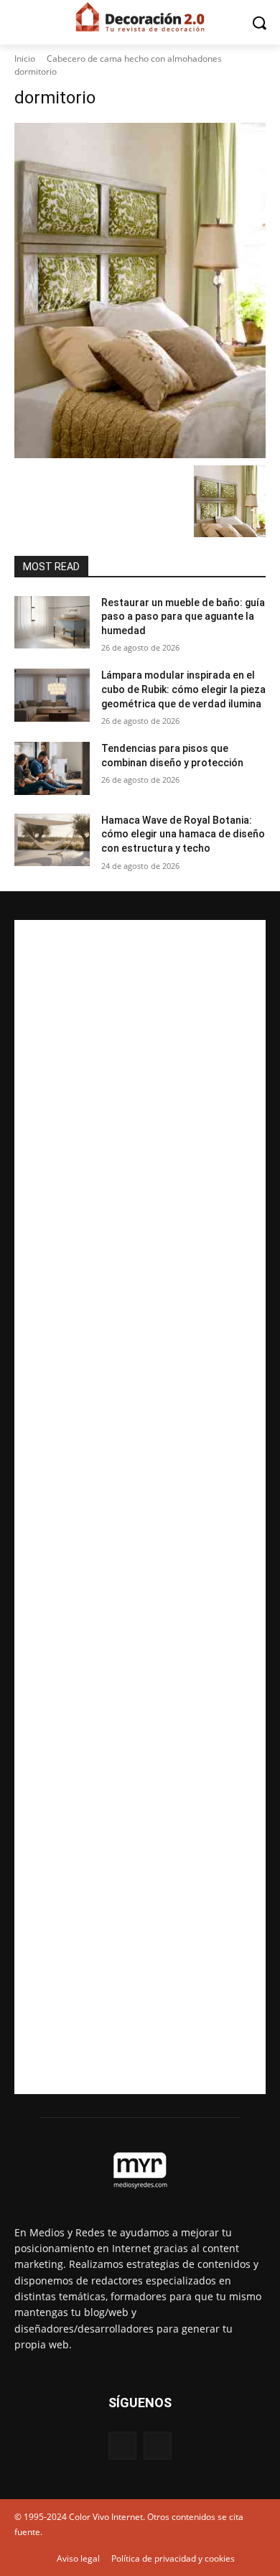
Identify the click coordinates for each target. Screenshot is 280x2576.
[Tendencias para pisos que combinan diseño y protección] (52, 768)
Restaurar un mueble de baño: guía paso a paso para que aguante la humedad (183, 617)
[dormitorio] (140, 290)
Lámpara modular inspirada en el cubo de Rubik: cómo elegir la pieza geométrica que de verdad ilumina (183, 689)
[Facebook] (122, 2446)
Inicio (25, 59)
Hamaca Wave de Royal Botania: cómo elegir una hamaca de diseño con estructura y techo (183, 834)
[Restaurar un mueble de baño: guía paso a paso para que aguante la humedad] (52, 623)
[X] (158, 2446)
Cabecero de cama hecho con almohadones (134, 59)
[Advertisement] (140, 1507)
